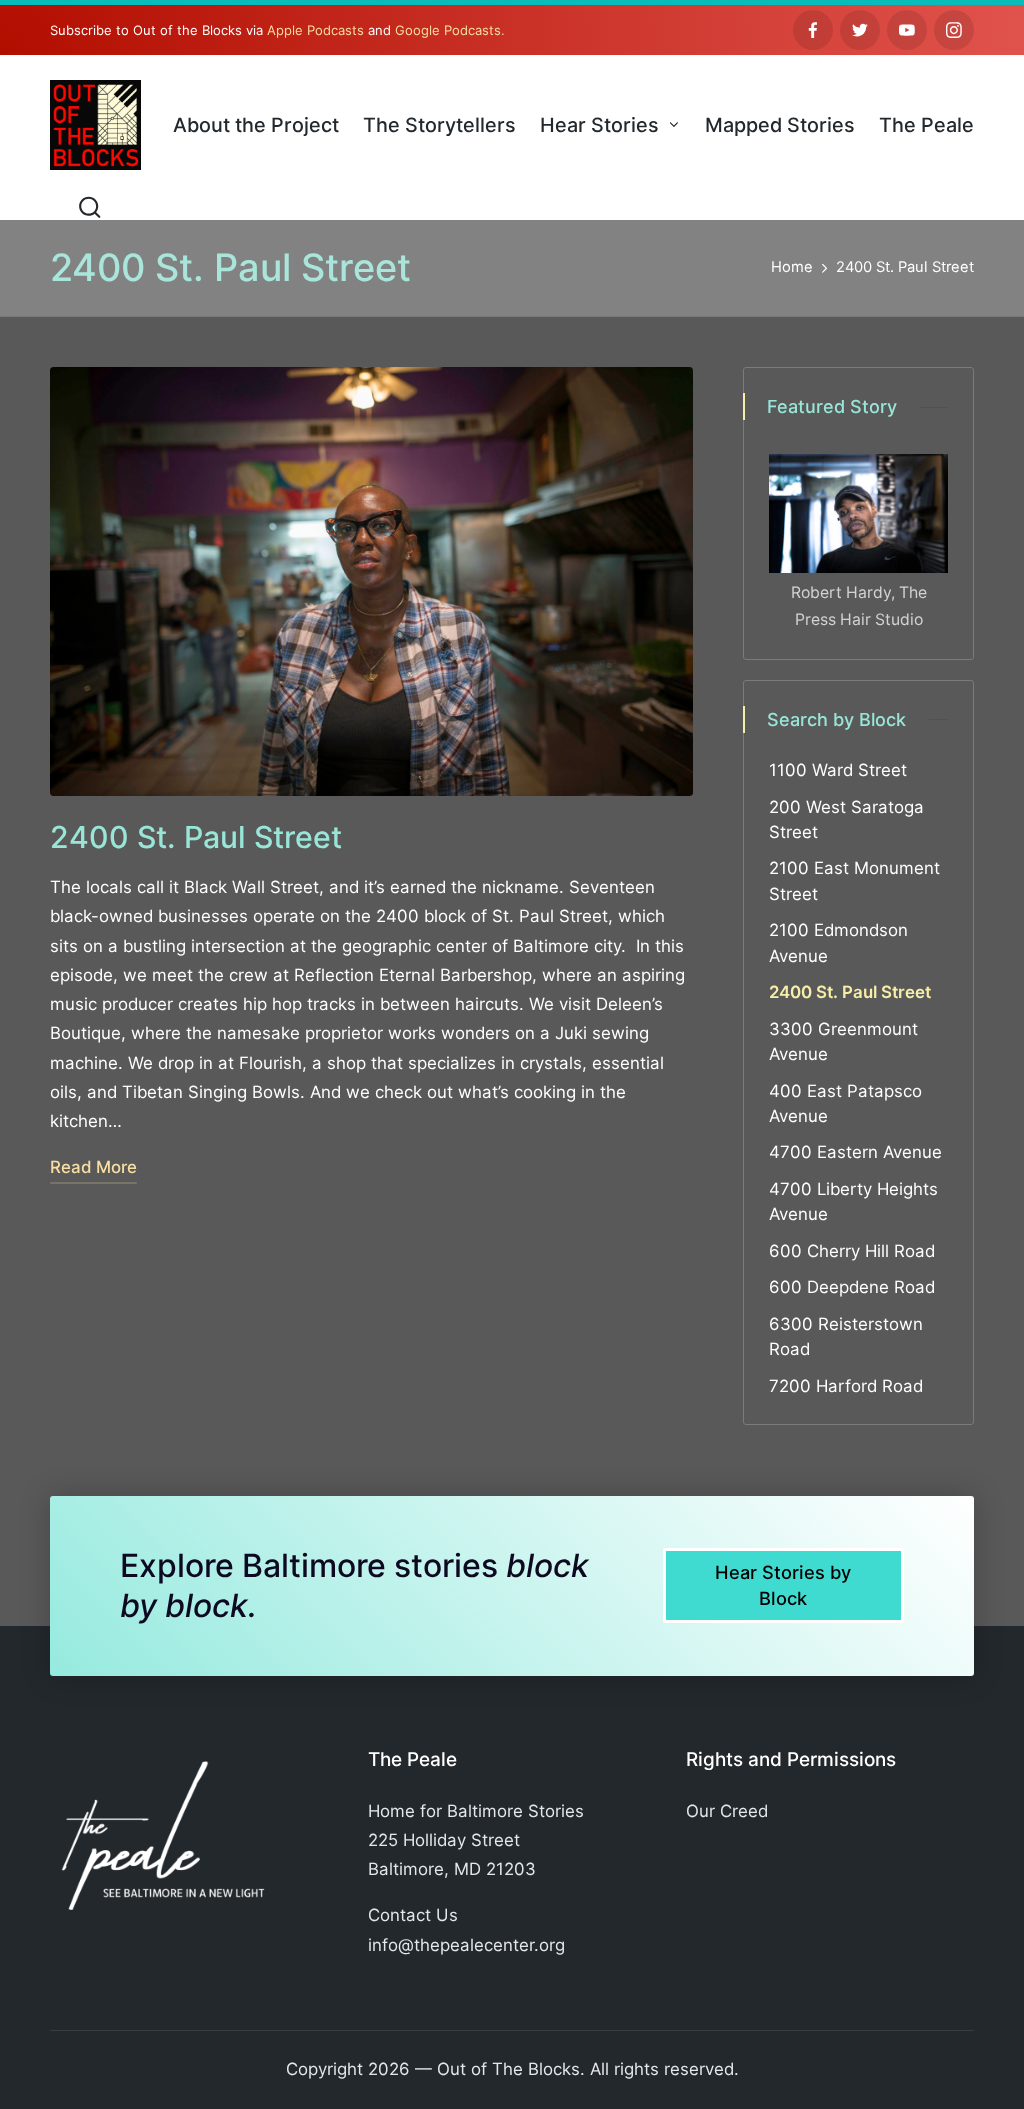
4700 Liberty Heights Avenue (853, 1201)
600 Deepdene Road (852, 1287)
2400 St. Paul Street (196, 837)
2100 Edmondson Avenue (838, 942)
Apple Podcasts (315, 30)
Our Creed (727, 1811)
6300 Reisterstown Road (846, 1336)
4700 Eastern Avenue (855, 1152)
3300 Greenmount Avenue (843, 1041)
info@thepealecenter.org (466, 1945)
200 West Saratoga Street (846, 819)
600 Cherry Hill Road (852, 1251)
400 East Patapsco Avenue (845, 1103)
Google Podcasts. (450, 30)
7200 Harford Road (846, 1386)
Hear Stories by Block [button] (783, 1585)
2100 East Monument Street (854, 880)
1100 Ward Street (838, 770)
